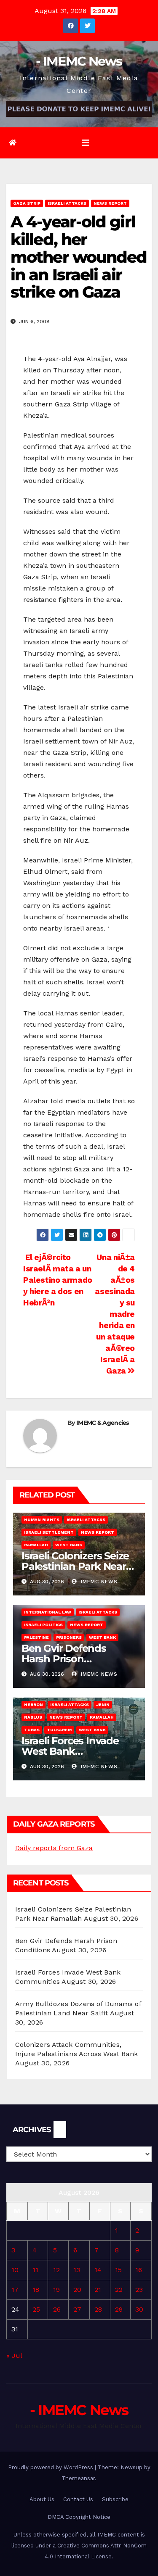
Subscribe (115, 2499)
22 (119, 2290)
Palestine (36, 1637)
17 (15, 2290)
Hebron (33, 1705)
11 (35, 2270)
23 (139, 2290)
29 (119, 2309)
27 (77, 2309)
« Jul (14, 2356)
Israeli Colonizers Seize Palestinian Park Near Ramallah (75, 1566)
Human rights (42, 1520)
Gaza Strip (27, 203)
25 (36, 2309)
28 (98, 2309)
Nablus (33, 1717)
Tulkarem (59, 1730)
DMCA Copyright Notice (79, 2517)
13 (77, 2270)
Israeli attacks (67, 203)
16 (139, 2270)
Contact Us (78, 2499)
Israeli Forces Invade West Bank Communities (70, 1751)
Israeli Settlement (49, 1532)
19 (56, 2290)
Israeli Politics (43, 1625)
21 (98, 2290)
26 (57, 2309)
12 (56, 2270)
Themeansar (78, 2478)
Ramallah (36, 1545)
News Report (110, 203)
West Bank (69, 1545)
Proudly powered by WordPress (51, 2467)
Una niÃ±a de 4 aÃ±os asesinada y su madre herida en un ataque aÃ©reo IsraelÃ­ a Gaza (115, 1314)
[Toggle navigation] (86, 143)
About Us (42, 2499)
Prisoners (69, 1637)
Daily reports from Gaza (54, 1848)
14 (98, 2270)
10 (15, 2270)
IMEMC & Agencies (103, 1423)
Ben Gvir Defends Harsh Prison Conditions (64, 1659)
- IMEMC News (79, 61)
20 (77, 2290)
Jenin (103, 1705)
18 (36, 2290)
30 (139, 2309)
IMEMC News (98, 1582)
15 (118, 2270)
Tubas (32, 1730)
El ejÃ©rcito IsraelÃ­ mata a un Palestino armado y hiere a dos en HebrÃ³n (58, 1280)
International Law (48, 1612)
